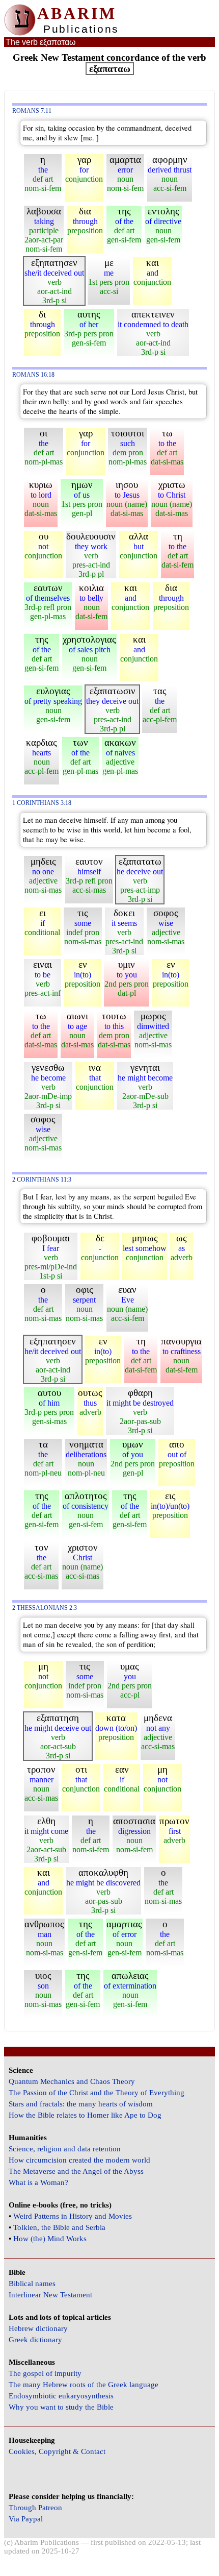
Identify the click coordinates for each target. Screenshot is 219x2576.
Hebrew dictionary (38, 2328)
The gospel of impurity (45, 2373)
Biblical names (32, 2284)
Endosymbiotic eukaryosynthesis (61, 2396)
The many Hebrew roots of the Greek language (84, 2385)
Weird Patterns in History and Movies (73, 2216)
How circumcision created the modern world (79, 2160)
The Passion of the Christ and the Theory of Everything (97, 2093)
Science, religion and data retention (65, 2149)
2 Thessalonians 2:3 (45, 1608)
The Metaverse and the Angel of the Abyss (76, 2171)
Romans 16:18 (33, 375)
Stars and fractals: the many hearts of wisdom (81, 2104)
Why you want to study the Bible (61, 2407)
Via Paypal (26, 2519)
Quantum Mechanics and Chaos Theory (72, 2081)
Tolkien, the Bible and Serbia (59, 2227)
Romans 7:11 (32, 111)
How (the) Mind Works (50, 2239)
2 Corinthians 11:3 (42, 1180)
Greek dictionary (35, 2340)
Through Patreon (35, 2508)
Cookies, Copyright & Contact (57, 2451)
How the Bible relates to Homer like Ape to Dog (85, 2115)
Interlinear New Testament (50, 2295)
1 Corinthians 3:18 (42, 803)
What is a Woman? (38, 2182)
